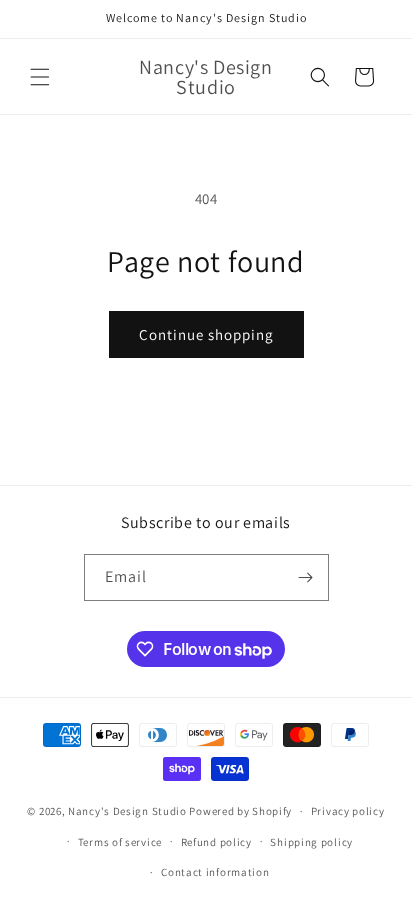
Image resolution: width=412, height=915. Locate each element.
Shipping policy (311, 842)
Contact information (215, 872)
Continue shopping (206, 334)
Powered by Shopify (240, 811)
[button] (40, 77)
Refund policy (216, 842)
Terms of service (120, 842)
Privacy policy (348, 811)
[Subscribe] (306, 577)
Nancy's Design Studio (127, 811)
